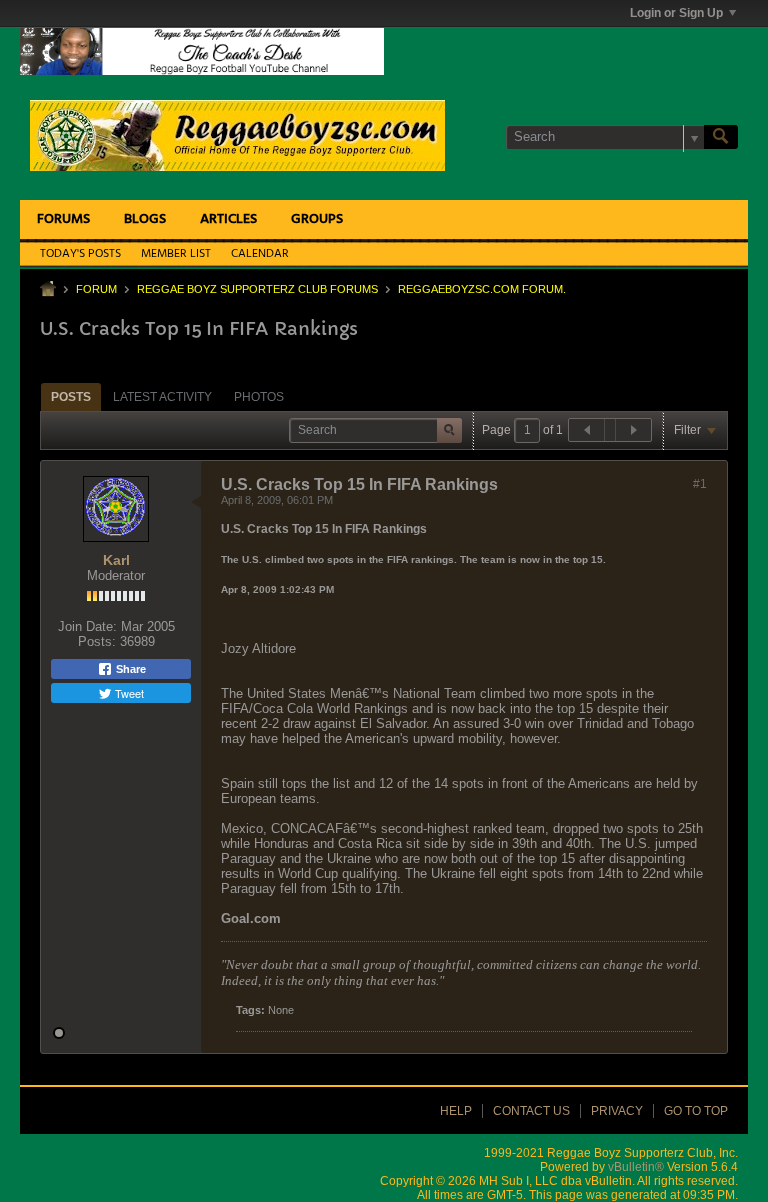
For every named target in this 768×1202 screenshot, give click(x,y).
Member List (176, 254)
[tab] (71, 396)
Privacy (617, 1111)
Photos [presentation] (259, 397)
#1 (700, 484)
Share (129, 669)
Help (456, 1111)
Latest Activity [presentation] (162, 397)
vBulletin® (636, 1167)
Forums (63, 219)
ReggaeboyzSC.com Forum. (482, 289)
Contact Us (531, 1111)
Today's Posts (80, 254)
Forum (96, 289)
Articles (228, 219)
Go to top (696, 1111)
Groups (317, 219)
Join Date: (87, 626)
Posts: (97, 641)
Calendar (260, 254)
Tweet (128, 693)
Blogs (145, 219)
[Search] (721, 137)
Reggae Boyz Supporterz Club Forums (257, 289)
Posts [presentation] (71, 397)
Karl (116, 560)
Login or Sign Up (676, 13)
